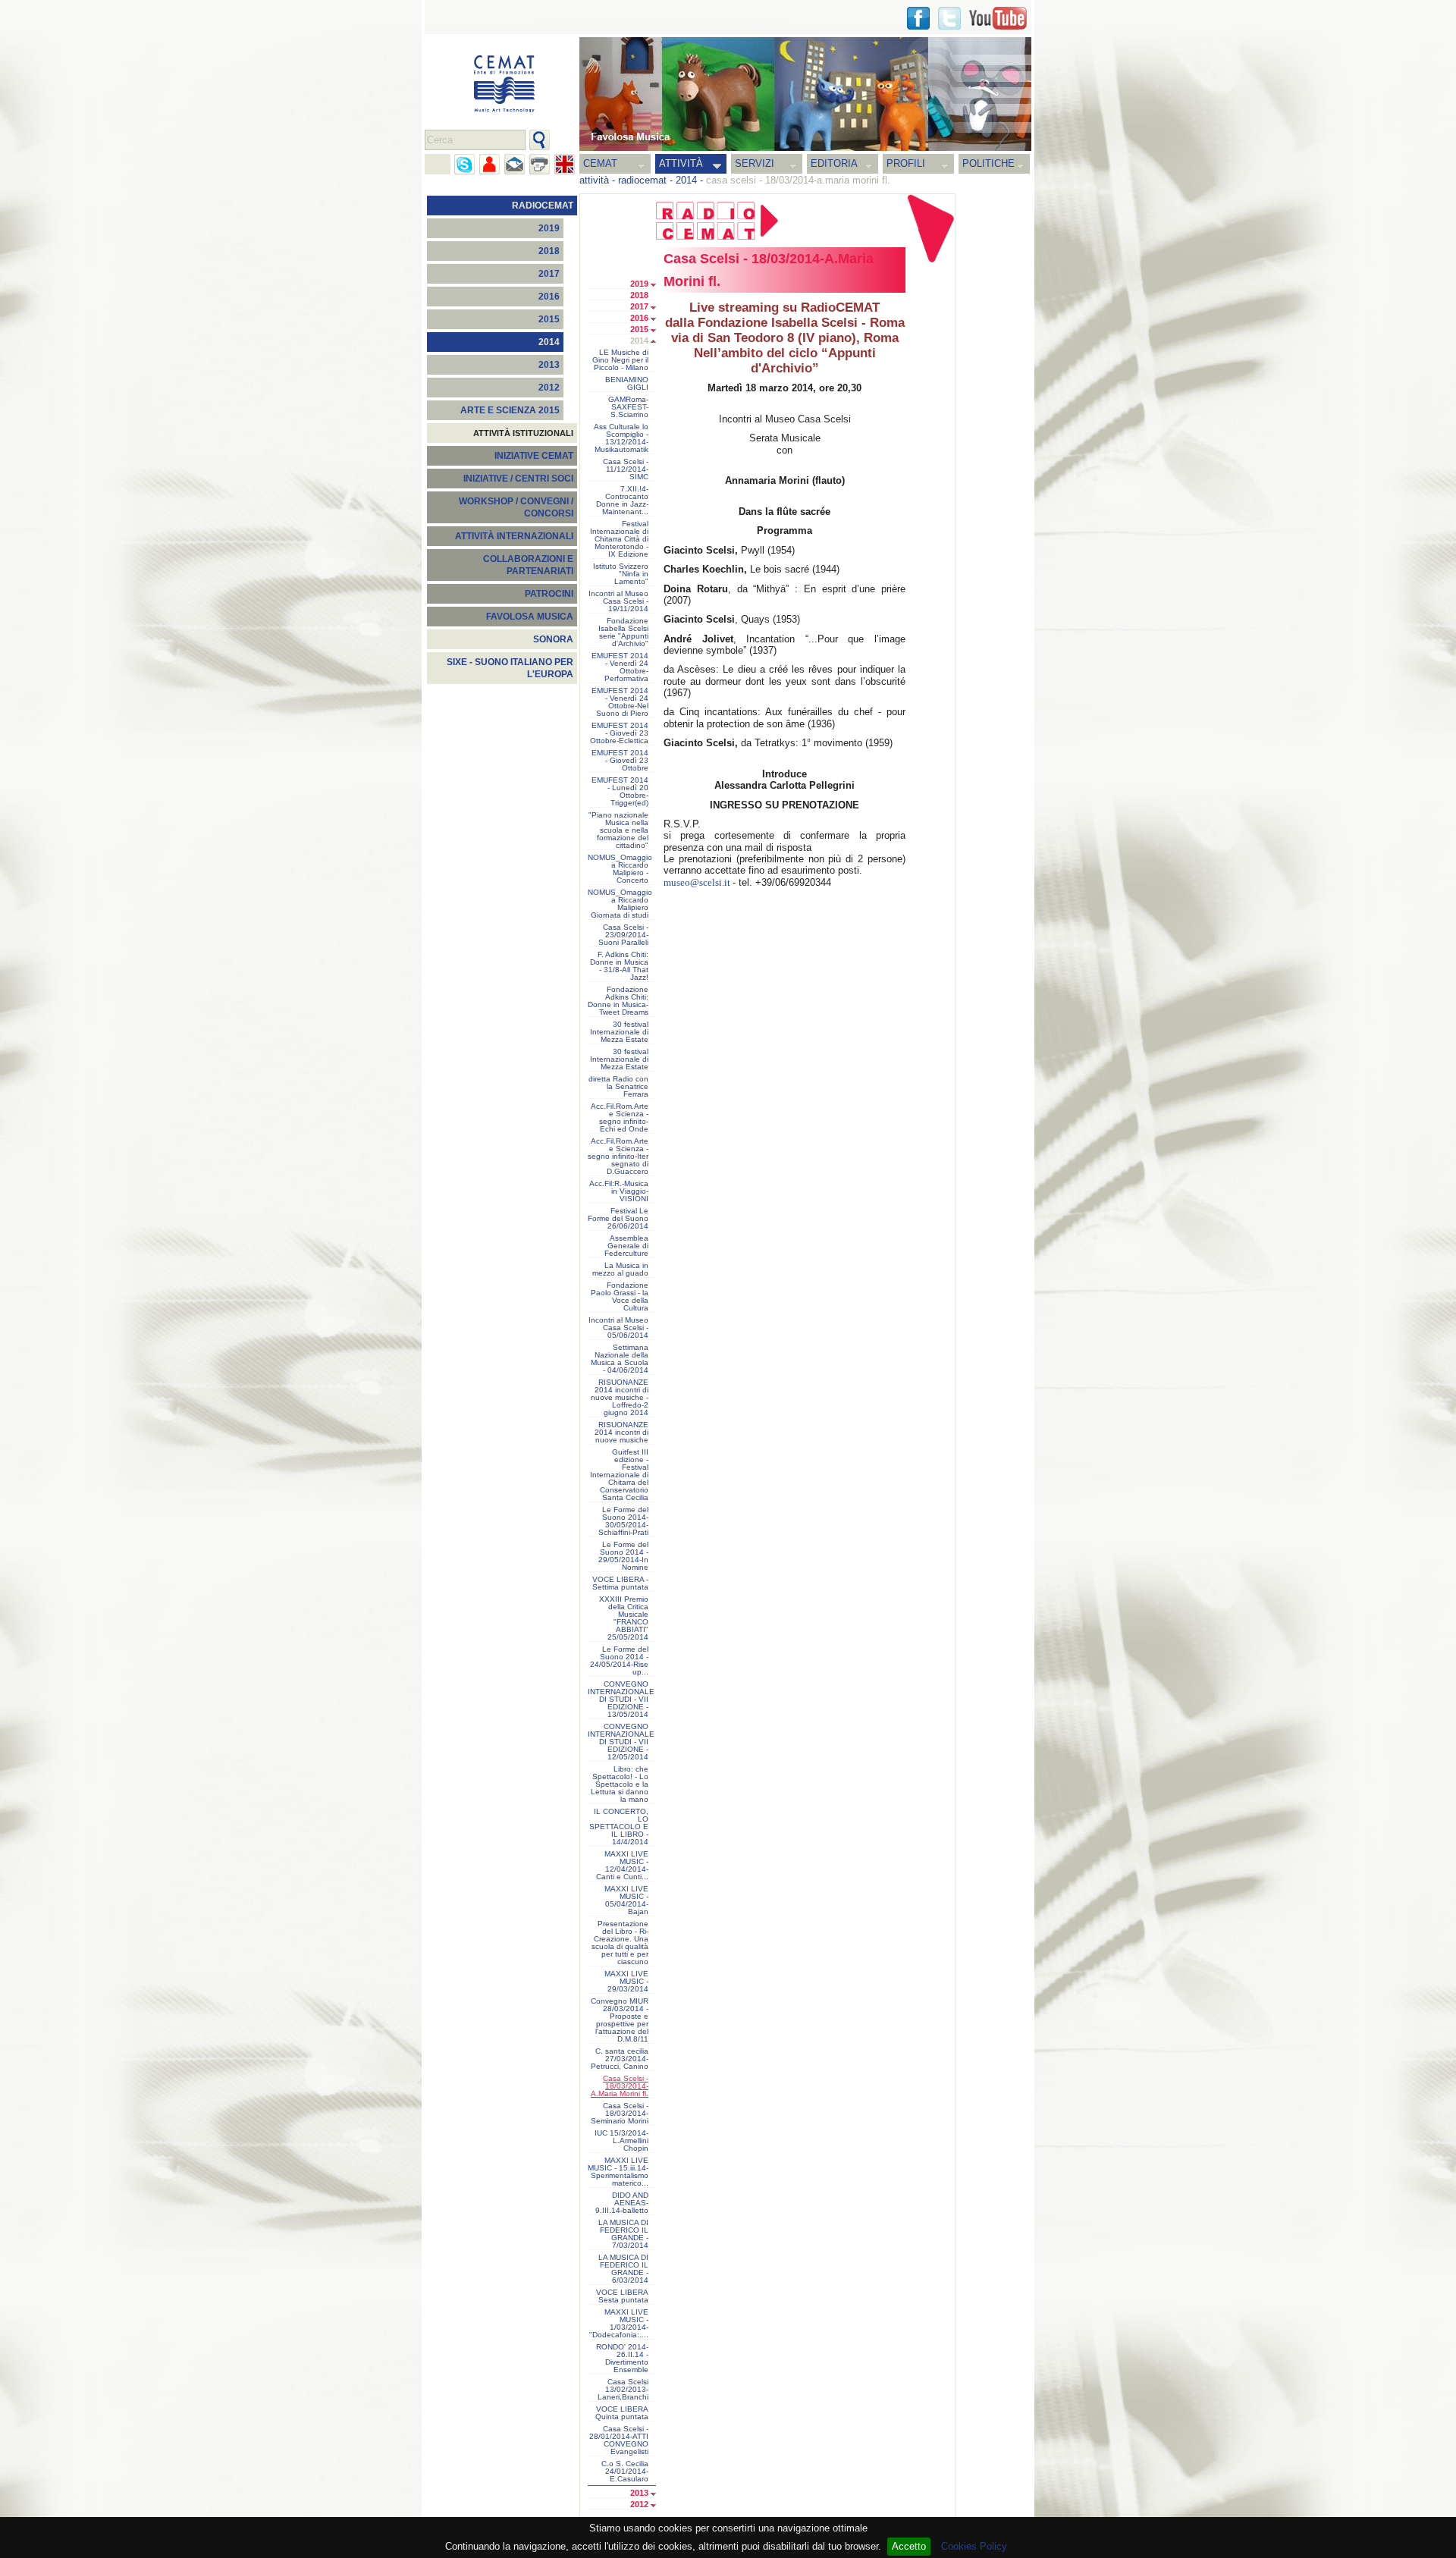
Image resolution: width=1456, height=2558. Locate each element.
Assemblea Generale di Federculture (626, 1246)
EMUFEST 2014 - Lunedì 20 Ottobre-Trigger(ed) (620, 792)
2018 (549, 251)
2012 (549, 388)
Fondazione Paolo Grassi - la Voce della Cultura (620, 1297)
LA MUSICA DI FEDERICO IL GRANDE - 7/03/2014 (623, 2234)
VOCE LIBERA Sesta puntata (622, 2296)
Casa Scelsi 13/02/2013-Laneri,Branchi (623, 2390)
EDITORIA (834, 163)
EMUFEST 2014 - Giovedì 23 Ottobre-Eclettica (619, 733)
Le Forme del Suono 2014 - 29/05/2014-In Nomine (623, 1556)
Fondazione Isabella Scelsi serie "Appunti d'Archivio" (623, 632)
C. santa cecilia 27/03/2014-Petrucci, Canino (620, 2059)
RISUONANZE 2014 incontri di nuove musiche (621, 1433)
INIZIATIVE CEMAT (534, 456)
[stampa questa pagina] (540, 164)
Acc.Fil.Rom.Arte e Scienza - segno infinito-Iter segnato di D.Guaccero (618, 1157)
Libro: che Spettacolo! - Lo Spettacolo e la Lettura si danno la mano (620, 1784)
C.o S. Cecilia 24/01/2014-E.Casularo (625, 2472)
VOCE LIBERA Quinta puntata (622, 2413)
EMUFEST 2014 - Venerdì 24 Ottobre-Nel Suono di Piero (620, 702)
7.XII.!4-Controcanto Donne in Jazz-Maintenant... (622, 501)
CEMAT (600, 163)
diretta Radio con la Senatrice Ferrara (618, 1087)
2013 (549, 365)
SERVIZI (755, 163)
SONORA (553, 639)
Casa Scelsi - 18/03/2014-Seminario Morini (620, 2114)
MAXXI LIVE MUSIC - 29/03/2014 (626, 1982)
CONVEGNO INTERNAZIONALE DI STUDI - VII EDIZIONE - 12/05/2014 (621, 1742)
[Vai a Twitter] (949, 18)
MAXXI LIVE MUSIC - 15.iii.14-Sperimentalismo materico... (618, 2172)
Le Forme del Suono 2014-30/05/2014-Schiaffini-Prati (623, 1521)
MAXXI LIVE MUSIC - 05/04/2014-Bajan (626, 1900)
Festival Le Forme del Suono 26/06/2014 (618, 1219)
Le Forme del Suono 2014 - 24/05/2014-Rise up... (619, 1661)
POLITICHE (988, 163)
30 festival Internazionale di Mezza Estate (619, 1032)
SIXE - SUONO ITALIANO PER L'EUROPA (510, 668)
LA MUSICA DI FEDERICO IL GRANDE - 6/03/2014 (623, 2269)
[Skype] (464, 164)
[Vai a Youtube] (998, 18)
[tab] (657, 285)
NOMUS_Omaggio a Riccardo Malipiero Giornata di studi (620, 904)
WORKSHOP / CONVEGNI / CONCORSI (516, 507)
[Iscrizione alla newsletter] (515, 164)
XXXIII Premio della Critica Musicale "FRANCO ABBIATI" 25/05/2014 (624, 1618)
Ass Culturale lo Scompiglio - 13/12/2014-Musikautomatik (621, 438)
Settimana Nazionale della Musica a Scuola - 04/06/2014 (620, 1359)
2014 (686, 180)
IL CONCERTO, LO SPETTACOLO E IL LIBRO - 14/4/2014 (619, 1827)
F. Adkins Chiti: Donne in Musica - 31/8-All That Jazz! (619, 966)
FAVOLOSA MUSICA (530, 617)
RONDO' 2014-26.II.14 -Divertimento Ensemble (622, 2359)
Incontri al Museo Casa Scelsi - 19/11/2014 (618, 601)
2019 (549, 228)
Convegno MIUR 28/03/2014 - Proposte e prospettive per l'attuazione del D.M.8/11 (620, 2020)
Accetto (909, 2546)
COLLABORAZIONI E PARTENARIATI (528, 565)
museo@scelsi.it (697, 883)
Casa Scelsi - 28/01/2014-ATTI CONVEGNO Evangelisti (619, 2440)
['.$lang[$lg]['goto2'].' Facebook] (918, 18)
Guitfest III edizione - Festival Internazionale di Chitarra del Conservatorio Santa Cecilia (619, 1475)
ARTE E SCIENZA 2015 (510, 410)
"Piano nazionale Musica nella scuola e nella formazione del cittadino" (618, 830)
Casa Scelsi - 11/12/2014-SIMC (626, 469)
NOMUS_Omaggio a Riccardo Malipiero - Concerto (620, 869)
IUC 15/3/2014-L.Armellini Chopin (621, 2141)
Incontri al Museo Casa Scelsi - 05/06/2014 (618, 1328)
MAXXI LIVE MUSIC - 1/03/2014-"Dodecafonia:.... (619, 2324)
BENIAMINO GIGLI (627, 384)
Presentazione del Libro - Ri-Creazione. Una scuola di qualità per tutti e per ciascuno (620, 1943)
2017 (549, 274)
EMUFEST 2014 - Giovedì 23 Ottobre (620, 761)
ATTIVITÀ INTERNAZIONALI (514, 536)
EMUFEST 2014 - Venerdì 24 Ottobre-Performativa (620, 667)
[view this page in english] (565, 164)
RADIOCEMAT (543, 206)
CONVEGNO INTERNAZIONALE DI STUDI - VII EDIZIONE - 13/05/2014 (621, 1700)
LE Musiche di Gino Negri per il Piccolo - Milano (620, 360)
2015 (549, 319)
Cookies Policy (974, 2546)
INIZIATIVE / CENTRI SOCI (518, 479)
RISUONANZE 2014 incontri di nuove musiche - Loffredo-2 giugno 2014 (620, 1398)
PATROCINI (549, 594)
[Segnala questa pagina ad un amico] (490, 164)
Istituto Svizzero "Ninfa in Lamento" (621, 574)
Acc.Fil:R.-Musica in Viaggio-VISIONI (619, 1191)
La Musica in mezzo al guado (620, 1270)
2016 (549, 297)
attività (594, 180)
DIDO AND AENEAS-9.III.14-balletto (622, 2203)
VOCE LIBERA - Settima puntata (620, 1583)
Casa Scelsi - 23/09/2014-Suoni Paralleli (623, 935)
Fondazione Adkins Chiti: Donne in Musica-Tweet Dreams (618, 1001)
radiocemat (642, 180)
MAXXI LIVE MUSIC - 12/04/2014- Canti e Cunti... (622, 1866)
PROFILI (906, 163)
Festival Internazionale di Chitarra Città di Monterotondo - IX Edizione (619, 539)
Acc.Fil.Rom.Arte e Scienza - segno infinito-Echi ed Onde (620, 1118)
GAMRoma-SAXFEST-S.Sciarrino (628, 407)
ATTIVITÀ (681, 163)
